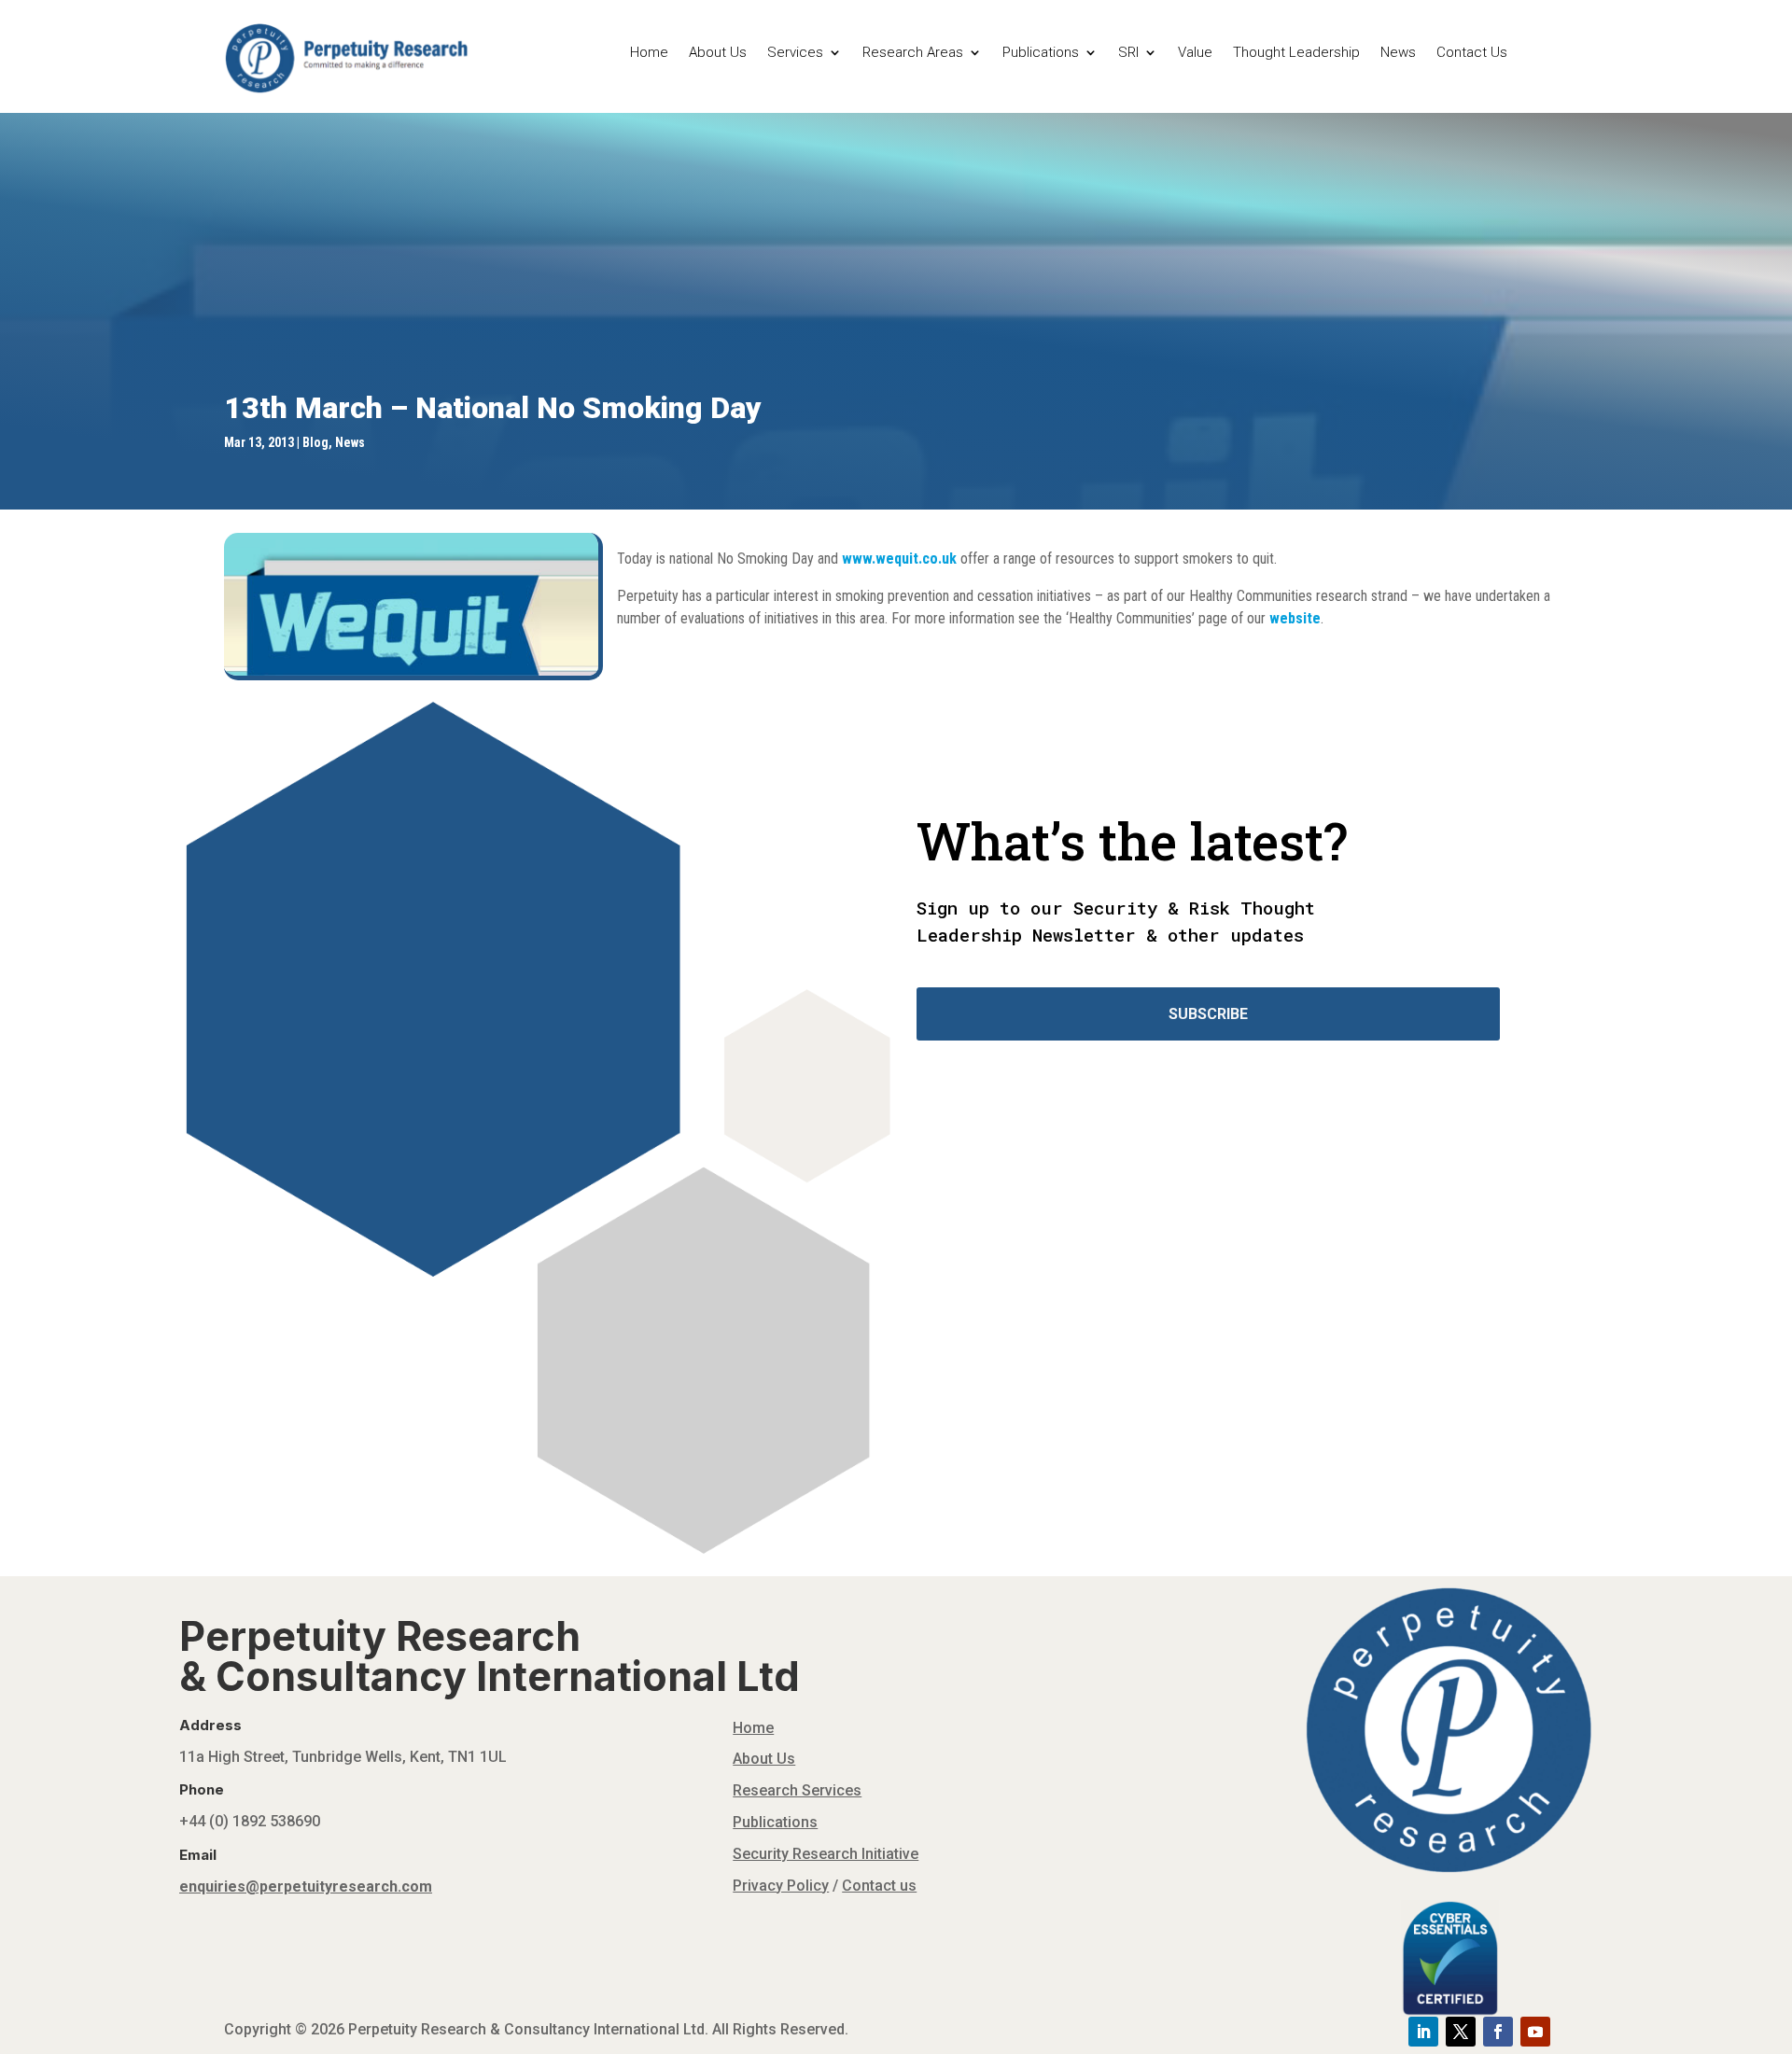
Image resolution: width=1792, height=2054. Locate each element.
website (1295, 618)
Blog (315, 442)
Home (649, 53)
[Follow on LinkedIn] (1423, 2032)
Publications (1041, 53)
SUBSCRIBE (1208, 1014)
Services (795, 53)
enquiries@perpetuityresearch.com (306, 1886)
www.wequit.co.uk (899, 559)
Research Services (797, 1790)
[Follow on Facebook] (1498, 2032)
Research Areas (913, 53)
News (1398, 53)
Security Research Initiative (826, 1854)
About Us (718, 53)
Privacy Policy (781, 1886)
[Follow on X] (1461, 2032)
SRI (1128, 53)
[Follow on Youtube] (1535, 2032)
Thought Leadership (1296, 53)
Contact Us (1472, 53)
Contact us (879, 1886)
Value (1195, 53)
